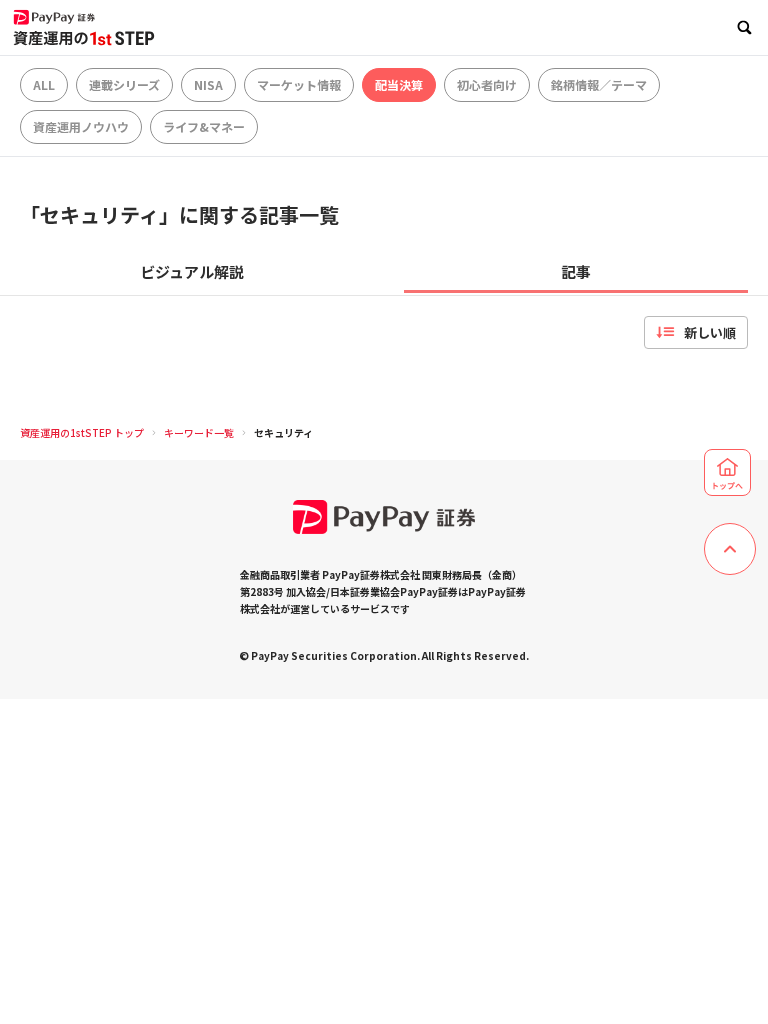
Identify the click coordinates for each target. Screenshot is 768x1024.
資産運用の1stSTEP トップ (82, 432)
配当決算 (399, 84)
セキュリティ (283, 432)
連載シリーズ (124, 84)
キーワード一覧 (199, 432)
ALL (44, 84)
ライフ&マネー (204, 126)
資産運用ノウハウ (81, 126)
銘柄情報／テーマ (599, 84)
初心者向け (487, 84)
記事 (576, 271)
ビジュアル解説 (192, 271)
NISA (208, 84)
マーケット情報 (299, 84)
